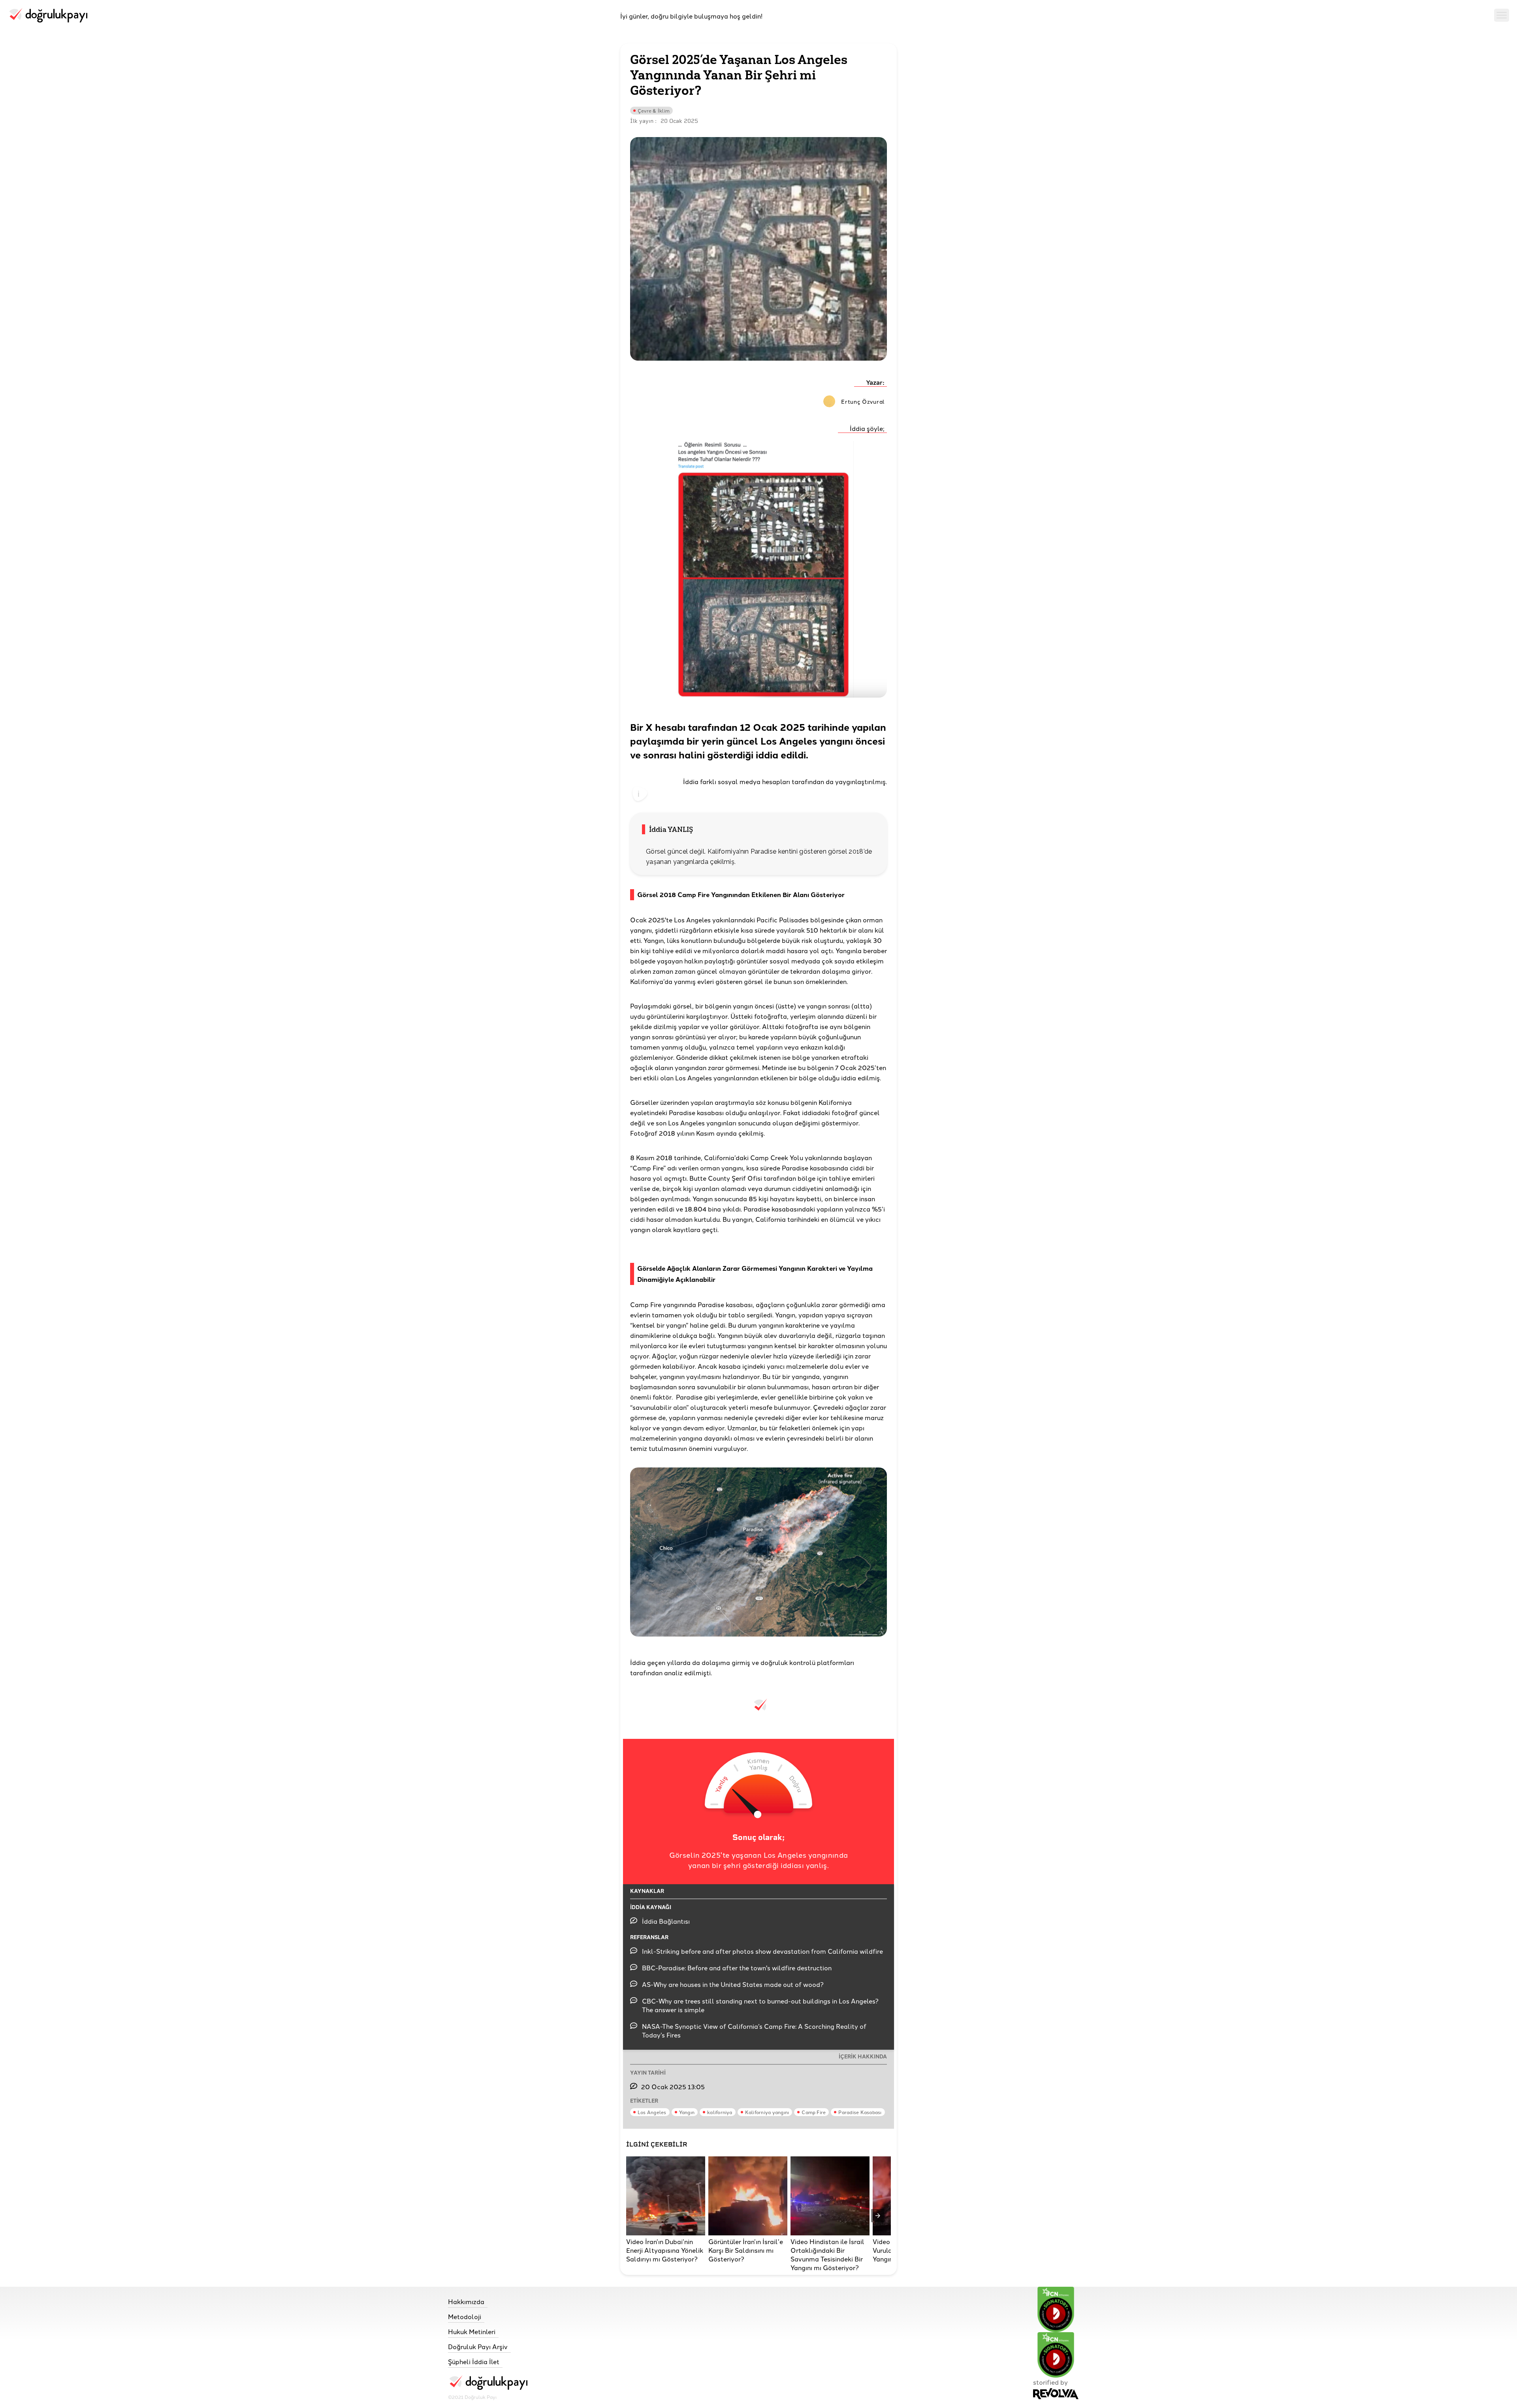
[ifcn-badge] (1056, 2309)
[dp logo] (48, 16)
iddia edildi (781, 754)
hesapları (776, 781)
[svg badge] (1056, 2355)
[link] (488, 2301)
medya (750, 781)
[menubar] (1502, 16)
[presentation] (878, 2216)
